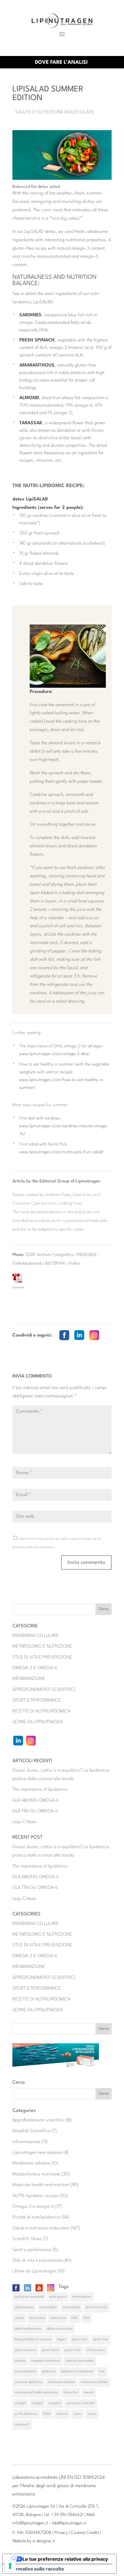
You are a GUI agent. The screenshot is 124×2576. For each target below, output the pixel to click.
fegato (62, 2339)
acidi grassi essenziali (29, 2297)
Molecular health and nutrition (41, 2185)
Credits (93, 2533)
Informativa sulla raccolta (35, 2569)
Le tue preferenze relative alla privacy (65, 2559)
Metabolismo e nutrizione (36, 2174)
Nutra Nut (71, 2393)
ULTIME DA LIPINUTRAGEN (38, 1722)
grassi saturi (50, 2350)
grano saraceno (26, 2350)
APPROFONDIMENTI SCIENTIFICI (44, 1690)
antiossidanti (48, 2307)
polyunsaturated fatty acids (65, 323)
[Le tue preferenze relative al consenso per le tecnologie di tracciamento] (10, 2566)
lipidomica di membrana (77, 2372)
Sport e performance (32, 2250)
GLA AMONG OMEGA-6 (36, 1801)
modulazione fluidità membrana (36, 2393)
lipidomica (49, 2372)
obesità (89, 2393)
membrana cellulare (61, 2382)
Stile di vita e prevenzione (37, 2261)
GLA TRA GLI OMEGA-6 (35, 1811)
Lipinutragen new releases (37, 2153)
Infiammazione (27, 2142)
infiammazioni (96, 2350)
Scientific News (27, 2239)
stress (78, 2414)
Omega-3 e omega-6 (33, 2207)
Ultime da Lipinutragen (34, 2271)
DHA (75, 2318)
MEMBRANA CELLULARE (36, 1636)
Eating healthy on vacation (33, 2339)
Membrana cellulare (31, 2163)
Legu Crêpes (25, 1822)
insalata (20, 2361)
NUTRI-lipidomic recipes (36, 2196)
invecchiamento (26, 2372)
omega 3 (55, 2403)
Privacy (61, 2533)
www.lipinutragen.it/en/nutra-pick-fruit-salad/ (62, 1152)
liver (102, 2372)
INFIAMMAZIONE (29, 1679)
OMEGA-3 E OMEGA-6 (35, 1668)
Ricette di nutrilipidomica (36, 2217)
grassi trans (73, 2350)
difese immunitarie (60, 2329)
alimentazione (82, 2297)
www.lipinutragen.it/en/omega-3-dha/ (55, 1054)
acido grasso (58, 2297)
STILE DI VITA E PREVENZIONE (42, 1657)
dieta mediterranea (28, 2329)
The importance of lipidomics (40, 1790)
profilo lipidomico (26, 2414)
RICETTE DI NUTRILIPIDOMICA (41, 1711)
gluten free (80, 2339)
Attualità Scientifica (31, 2131)
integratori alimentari (46, 2361)
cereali (19, 2318)
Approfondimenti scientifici (38, 2120)
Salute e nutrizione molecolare (55, 112)
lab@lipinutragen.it (69, 2523)
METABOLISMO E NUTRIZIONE (42, 1646)
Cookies (78, 2533)
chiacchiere (37, 2318)
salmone (62, 2414)
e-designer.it (44, 2541)
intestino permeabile (80, 2361)
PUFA (47, 2414)
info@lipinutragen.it (30, 2523)
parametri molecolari (81, 2403)
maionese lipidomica (28, 2382)
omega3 (20, 2403)
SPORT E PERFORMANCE (37, 1700)
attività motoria (96, 2307)
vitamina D (22, 2425)
